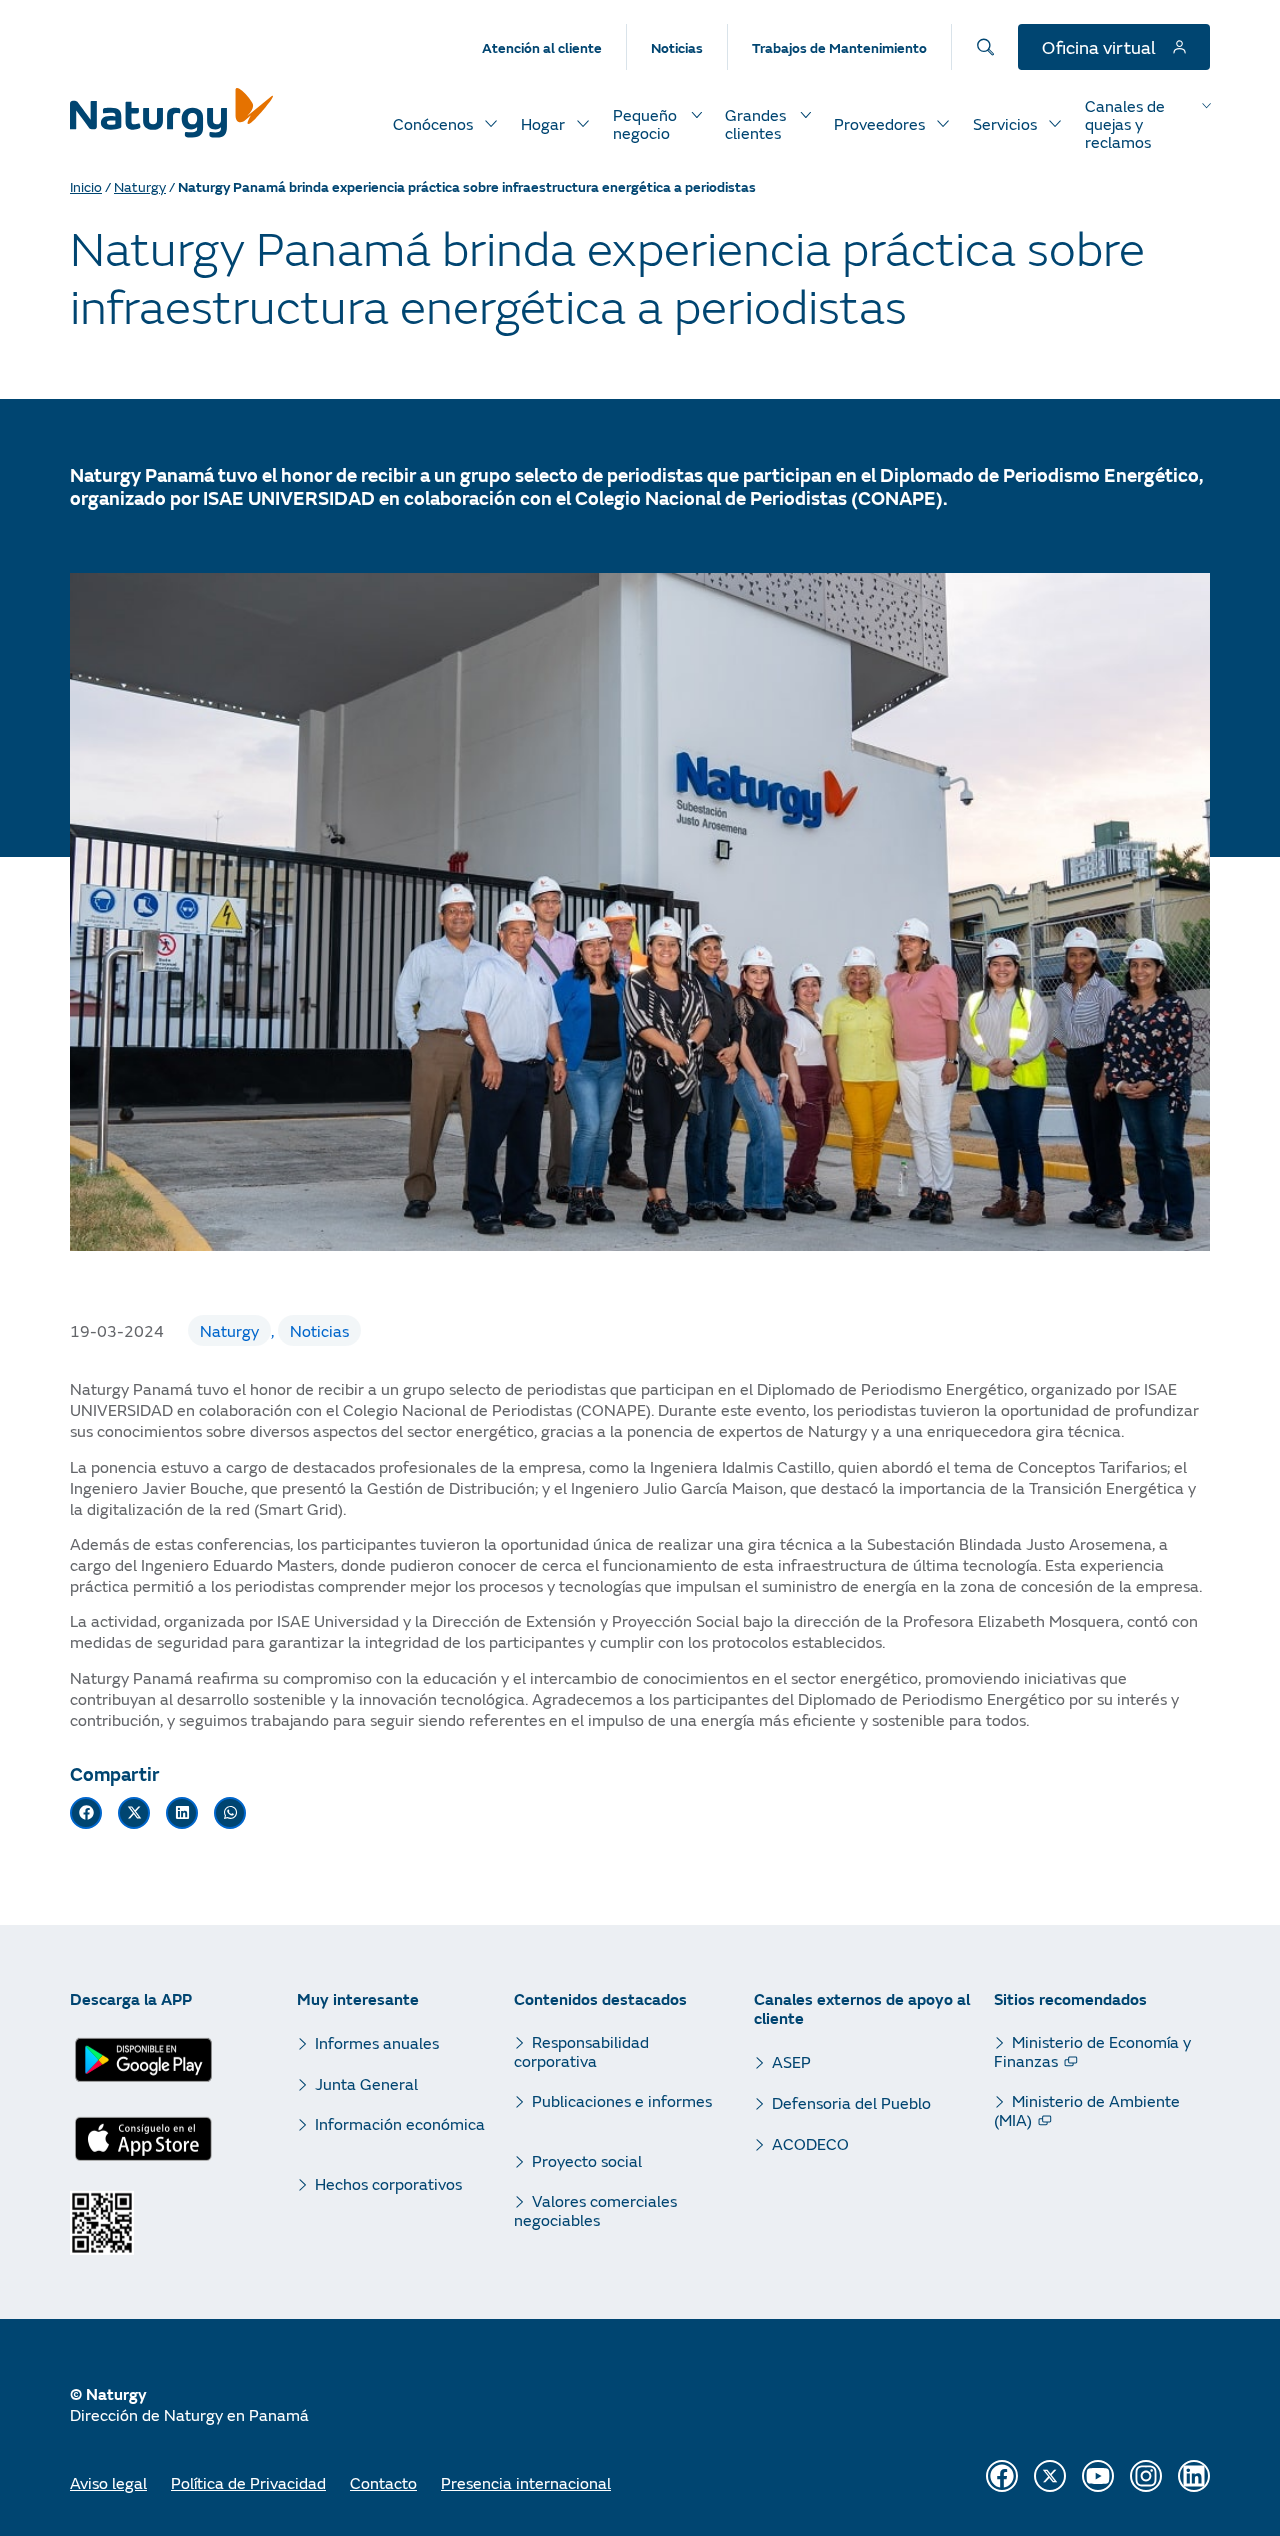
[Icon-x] (1050, 2476)
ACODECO (810, 2143)
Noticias (677, 47)
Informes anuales (377, 2042)
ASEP (791, 2061)
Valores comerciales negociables (595, 2210)
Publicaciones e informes (622, 2101)
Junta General (366, 2083)
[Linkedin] (1194, 2476)
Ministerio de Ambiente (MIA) (1087, 2110)
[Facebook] (1002, 2476)
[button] (86, 1813)
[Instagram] (1146, 2476)
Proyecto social (587, 2160)
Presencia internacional (526, 2482)
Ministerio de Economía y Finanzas (1092, 2051)
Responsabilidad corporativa (581, 2051)
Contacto (383, 2482)
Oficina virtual (1101, 47)
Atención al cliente (542, 47)
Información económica (400, 2124)
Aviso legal (108, 2482)
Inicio (86, 186)
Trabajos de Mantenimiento (839, 47)
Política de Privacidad (248, 2482)
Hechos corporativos (388, 2183)
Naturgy (140, 186)
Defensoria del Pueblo (851, 2102)
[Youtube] (1098, 2476)
